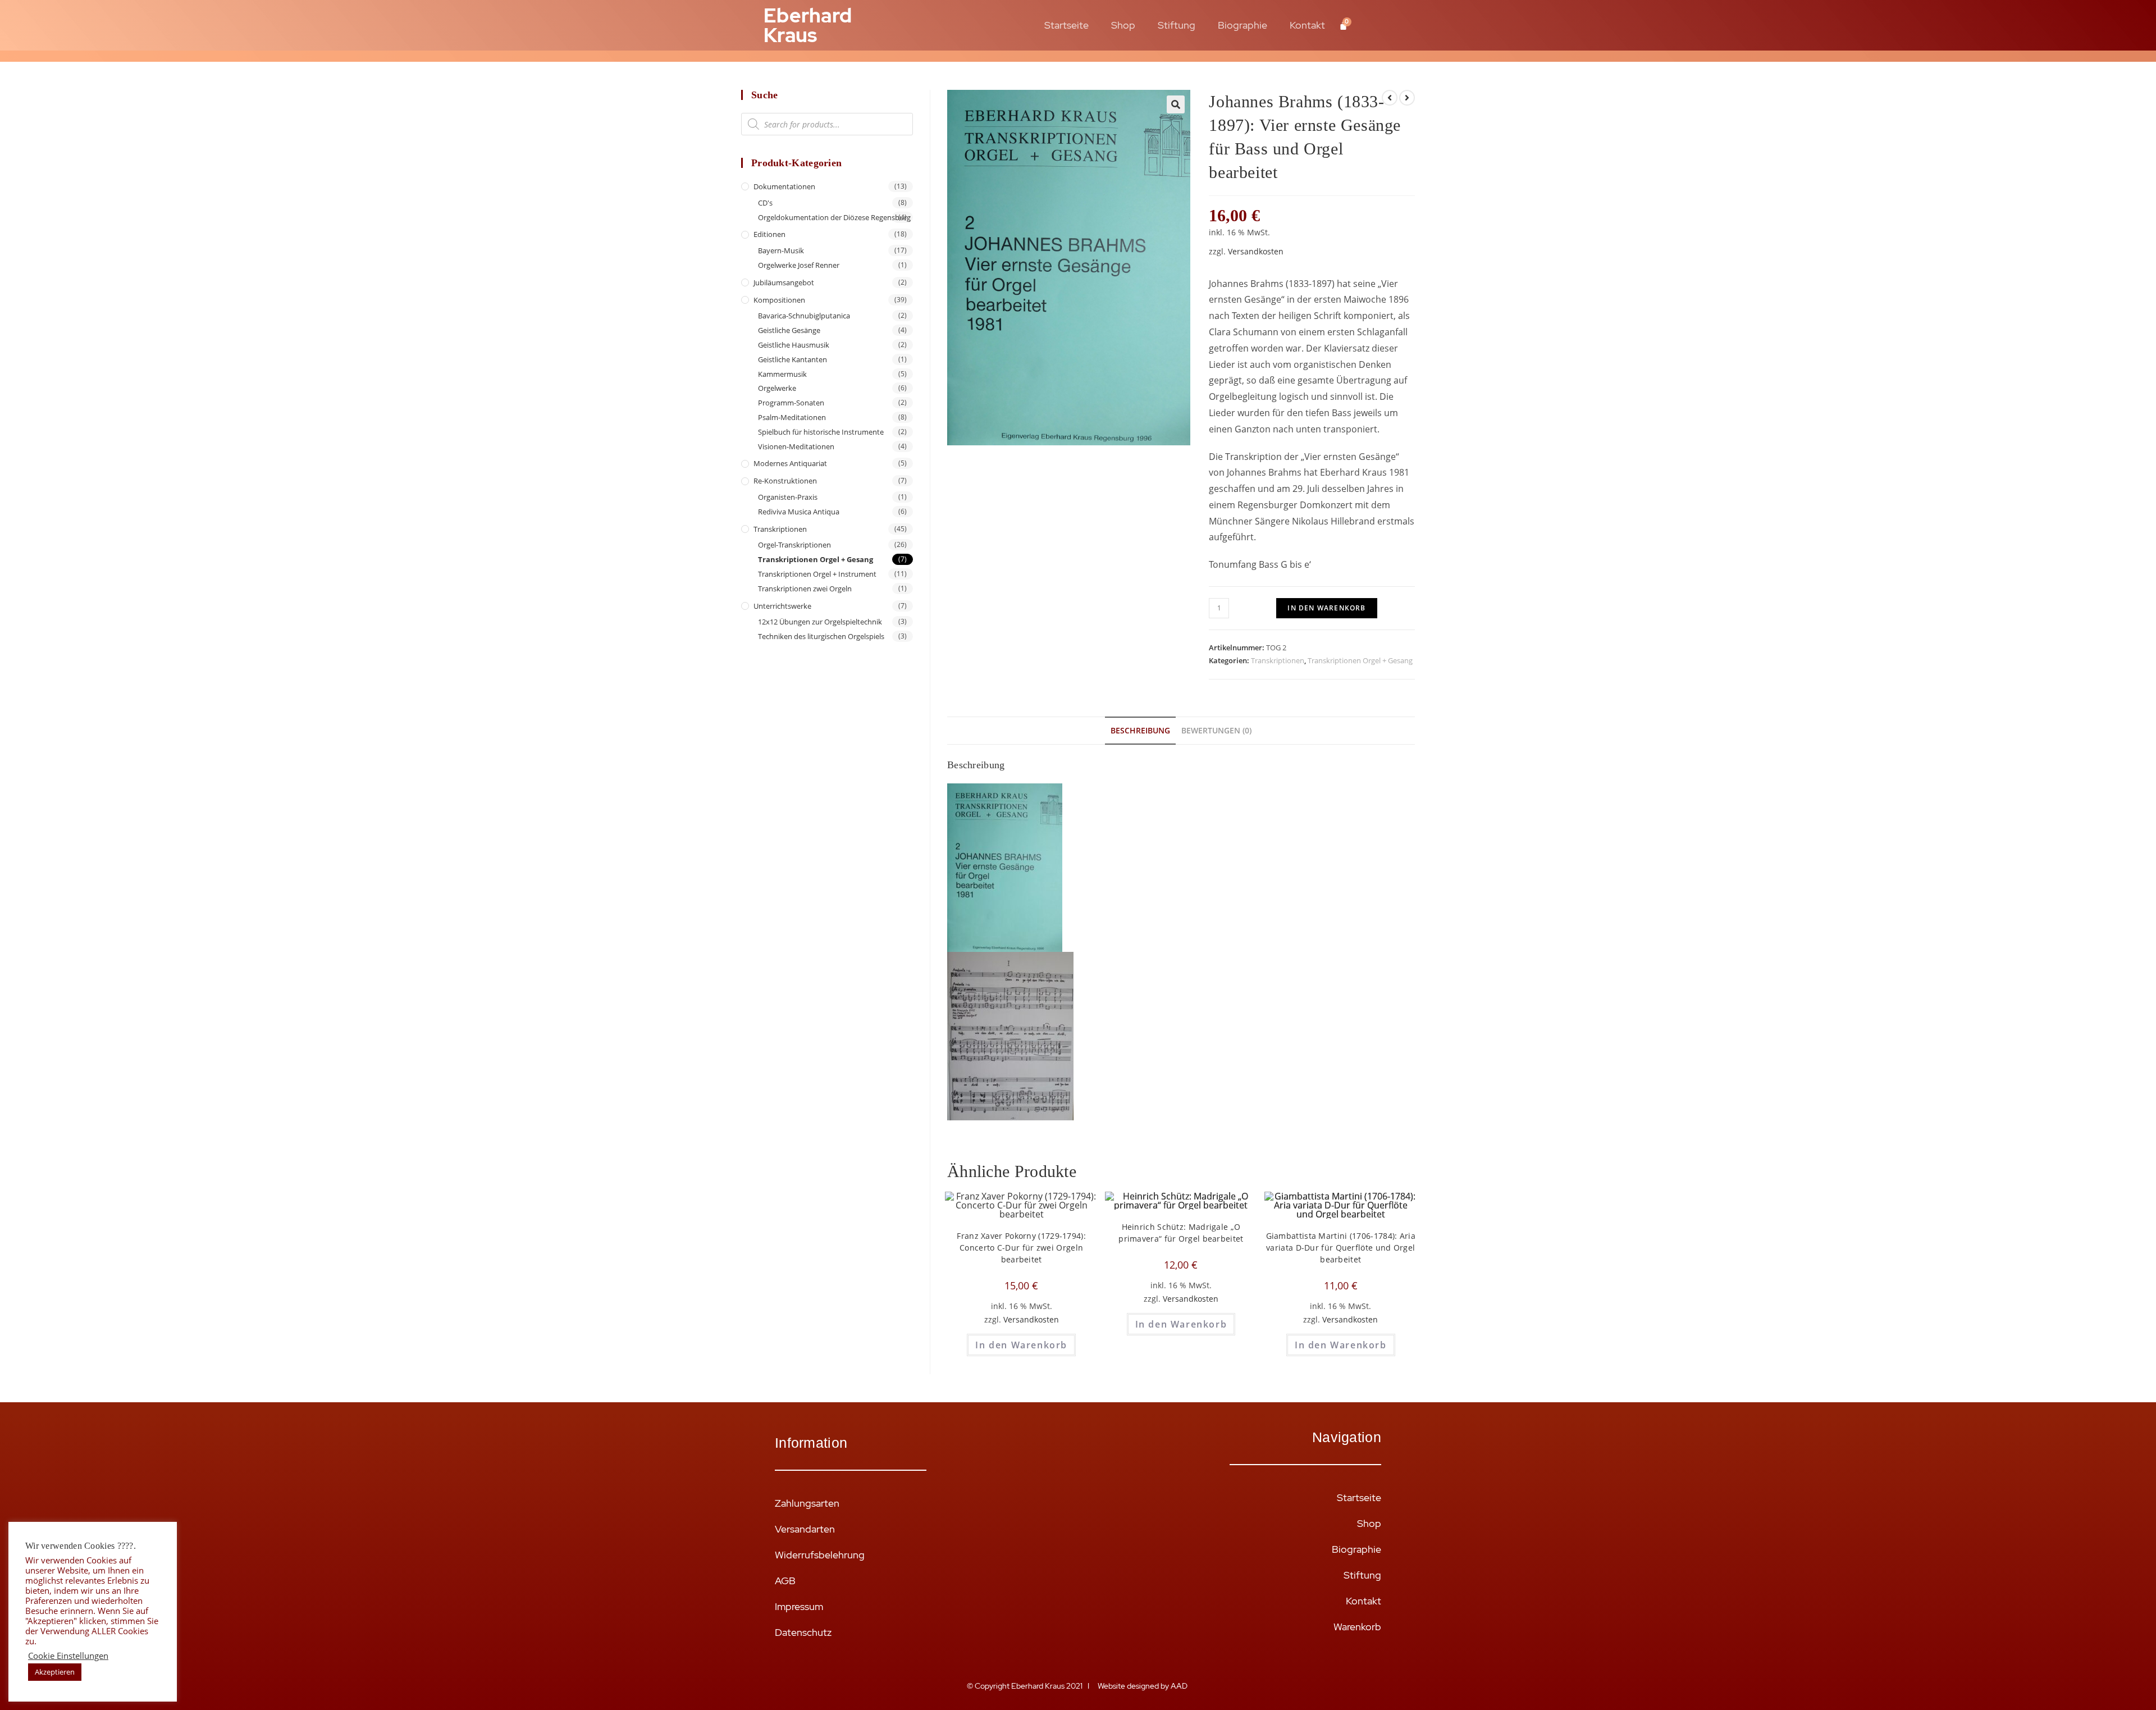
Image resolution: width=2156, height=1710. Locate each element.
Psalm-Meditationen (792, 417)
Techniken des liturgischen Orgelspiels (821, 636)
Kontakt (1307, 25)
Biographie (1243, 25)
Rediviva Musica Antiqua (799, 512)
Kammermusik (782, 374)
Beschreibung (1140, 730)
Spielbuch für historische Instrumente (821, 432)
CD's (765, 203)
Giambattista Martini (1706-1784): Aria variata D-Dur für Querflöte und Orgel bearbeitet (1341, 1248)
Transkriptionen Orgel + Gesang (1360, 660)
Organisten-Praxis (788, 497)
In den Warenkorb (1326, 608)
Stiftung (1177, 25)
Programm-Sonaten (791, 403)
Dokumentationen (784, 186)
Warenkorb (1357, 1627)
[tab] (1140, 731)
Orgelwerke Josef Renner (799, 265)
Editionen (769, 234)
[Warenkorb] (1343, 26)
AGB (785, 1581)
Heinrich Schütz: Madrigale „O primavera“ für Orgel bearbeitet (1181, 1233)
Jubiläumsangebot (784, 282)
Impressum (799, 1606)
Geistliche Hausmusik (794, 345)
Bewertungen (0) (1216, 730)
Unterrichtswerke (782, 606)
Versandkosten (1256, 251)
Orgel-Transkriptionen (794, 545)
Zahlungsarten (807, 1503)
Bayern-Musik (781, 250)
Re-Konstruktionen (785, 481)
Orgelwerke (777, 388)
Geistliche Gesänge (789, 330)
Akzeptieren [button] (55, 1672)
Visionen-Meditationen (796, 446)
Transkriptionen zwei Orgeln (805, 589)
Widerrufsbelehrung (820, 1555)
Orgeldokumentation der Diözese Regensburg (834, 217)
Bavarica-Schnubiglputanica (804, 316)
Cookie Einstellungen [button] (68, 1656)
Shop (1123, 25)
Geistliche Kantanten (792, 359)
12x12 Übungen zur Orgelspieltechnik (820, 622)
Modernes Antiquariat (790, 463)
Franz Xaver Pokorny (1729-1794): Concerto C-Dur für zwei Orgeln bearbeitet (1021, 1248)
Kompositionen (779, 300)
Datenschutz (803, 1632)
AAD (1180, 1686)
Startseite (1066, 25)
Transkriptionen (1278, 660)
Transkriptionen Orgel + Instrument (817, 574)
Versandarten (805, 1529)
